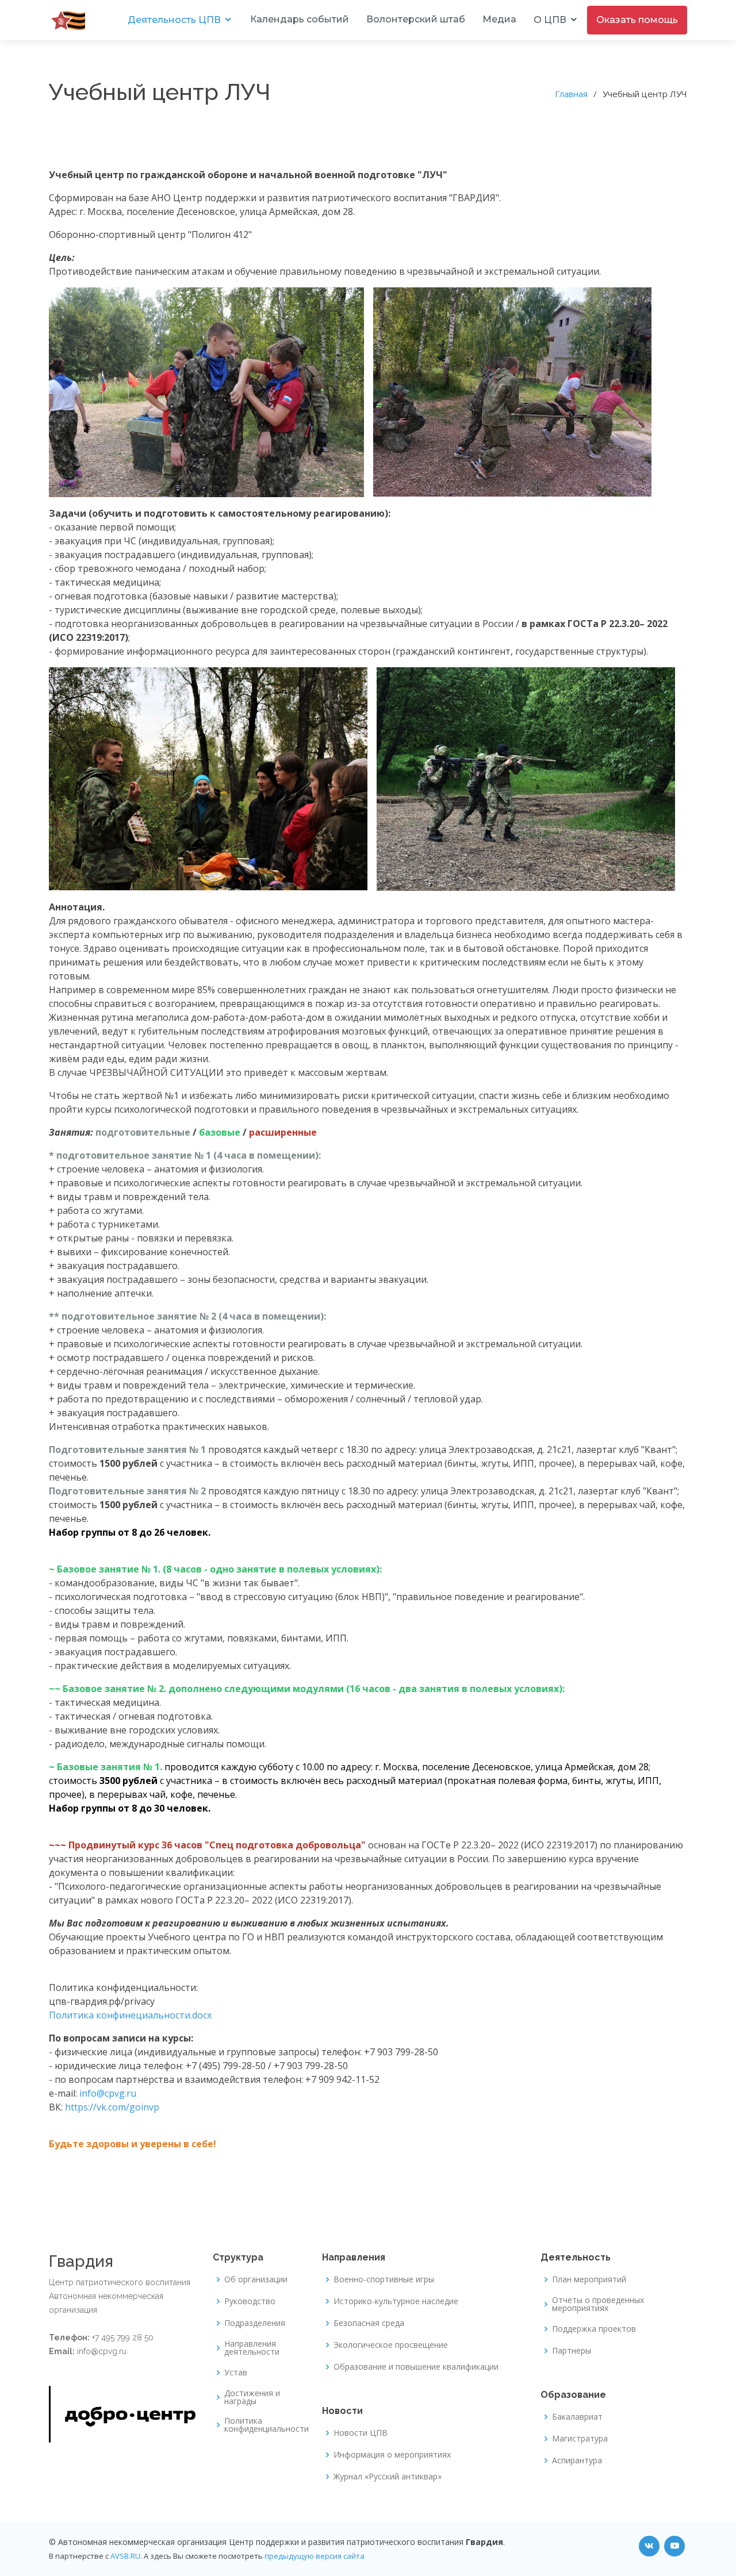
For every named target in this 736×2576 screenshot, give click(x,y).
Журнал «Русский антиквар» (388, 2477)
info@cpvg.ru (108, 2093)
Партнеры (572, 2351)
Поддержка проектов (594, 2329)
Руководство (250, 2301)
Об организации (256, 2279)
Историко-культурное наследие (396, 2301)
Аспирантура (577, 2460)
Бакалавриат (577, 2417)
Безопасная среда (369, 2323)
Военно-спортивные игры (384, 2279)
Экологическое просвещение (391, 2345)
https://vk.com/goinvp (112, 2107)
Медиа (499, 19)
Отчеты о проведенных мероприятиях (598, 2304)
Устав (236, 2373)
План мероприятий (589, 2279)
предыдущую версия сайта (315, 2556)
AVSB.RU (125, 2556)
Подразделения (255, 2323)
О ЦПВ (550, 20)
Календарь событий (300, 19)
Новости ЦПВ (361, 2433)
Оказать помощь (637, 20)
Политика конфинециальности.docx (130, 2015)
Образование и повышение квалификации (416, 2367)
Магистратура (580, 2439)
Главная (571, 94)
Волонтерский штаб (416, 19)
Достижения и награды (252, 2397)
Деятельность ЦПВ (174, 20)
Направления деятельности (252, 2348)
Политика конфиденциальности (267, 2425)
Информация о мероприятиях (392, 2455)
